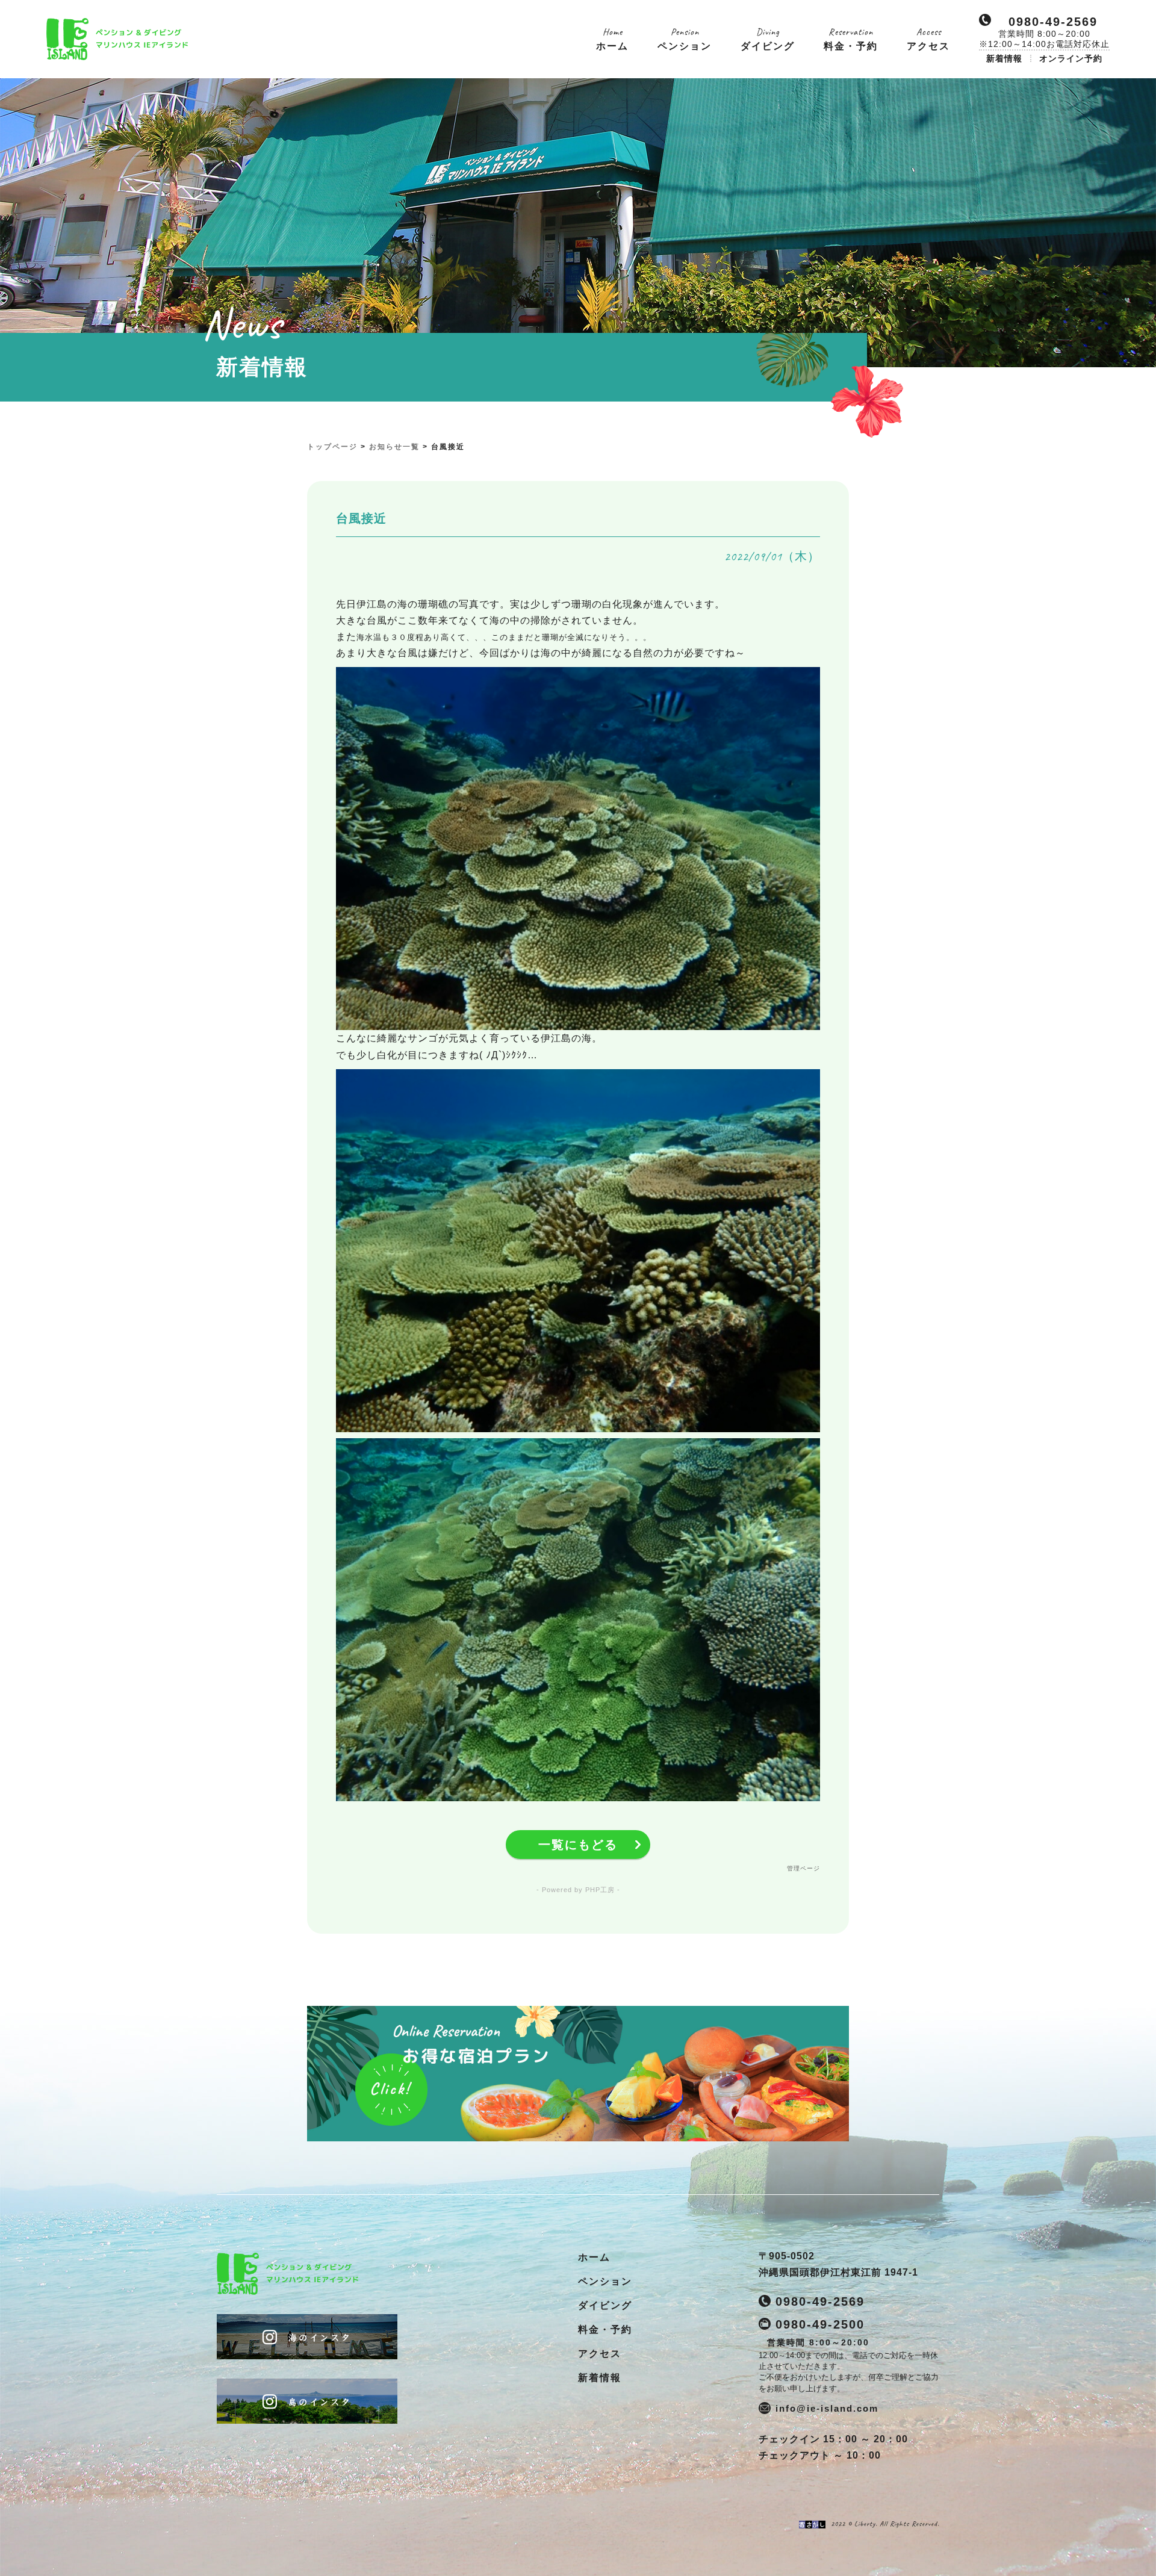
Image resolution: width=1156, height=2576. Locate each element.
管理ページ (803, 1868)
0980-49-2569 (1053, 22)
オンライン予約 (1071, 58)
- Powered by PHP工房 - (578, 1890)
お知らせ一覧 (394, 447)
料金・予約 (605, 2329)
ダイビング (605, 2305)
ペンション (605, 2281)
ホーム (594, 2257)
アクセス (600, 2354)
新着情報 (1004, 58)
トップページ (332, 447)
